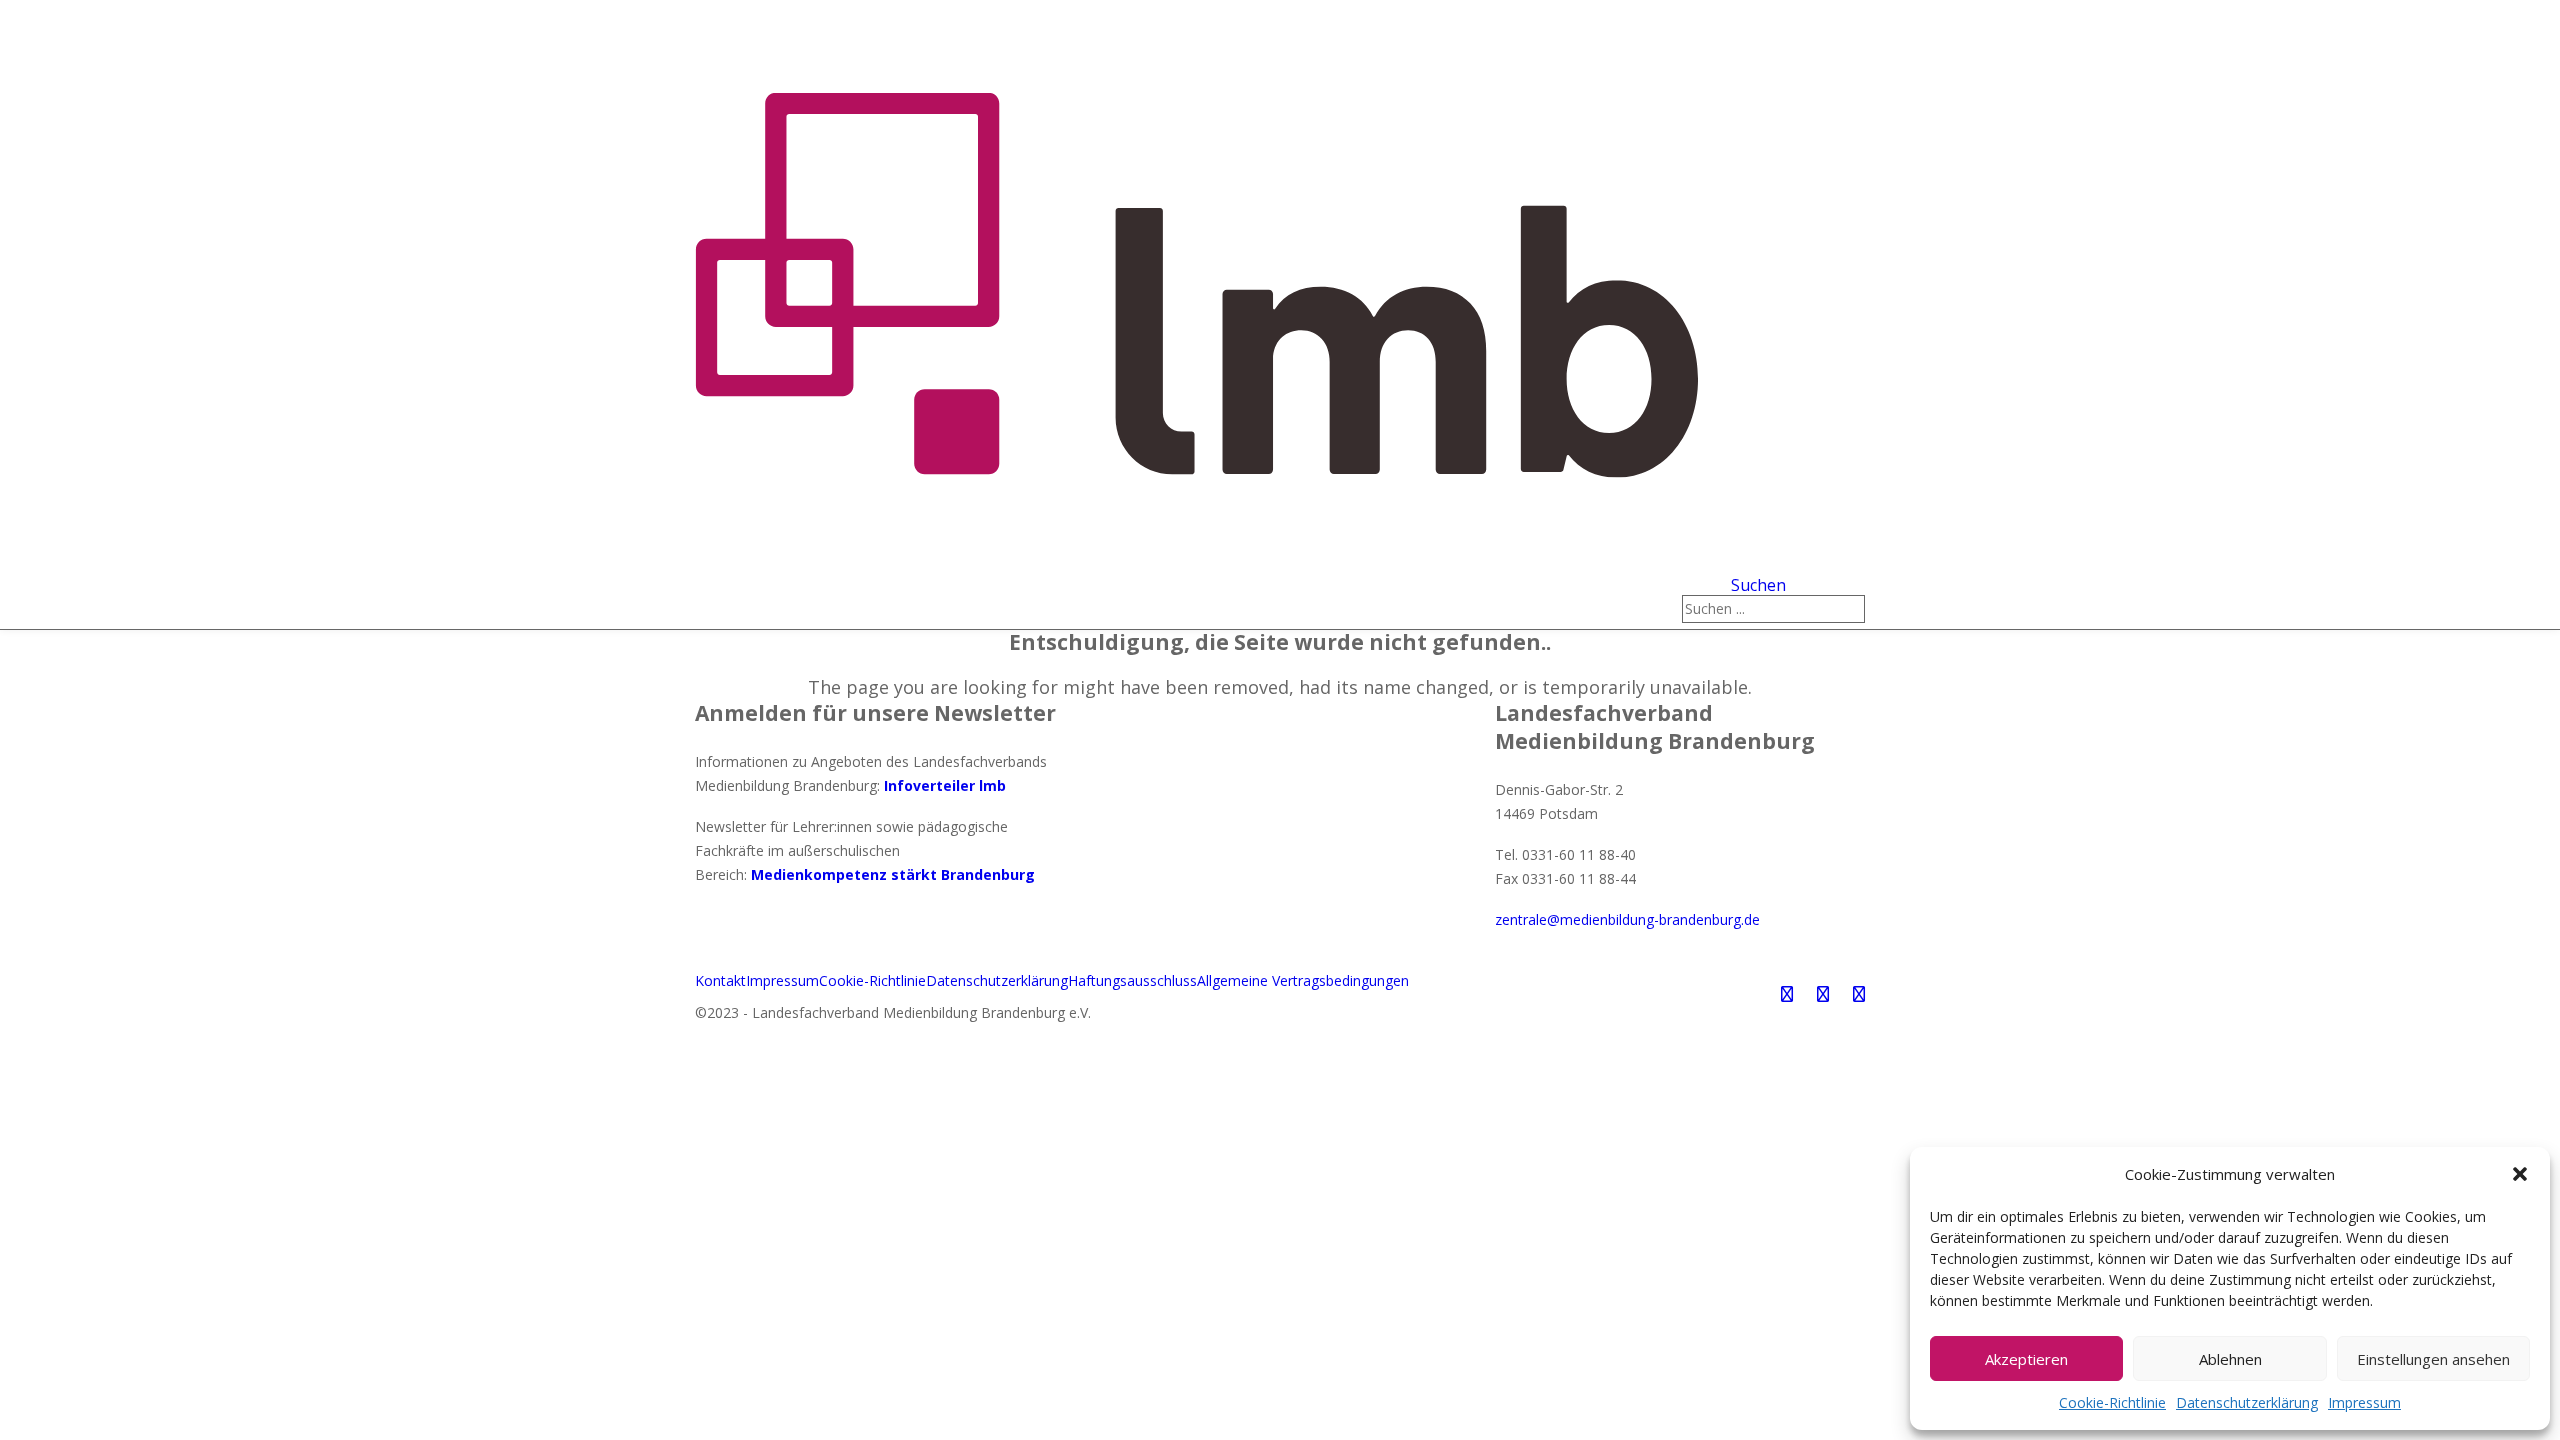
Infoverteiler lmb (945, 785)
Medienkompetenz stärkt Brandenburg (893, 874)
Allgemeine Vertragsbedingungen (1303, 980)
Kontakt (720, 980)
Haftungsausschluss (1132, 980)
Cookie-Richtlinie (2112, 1402)
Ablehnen (2230, 1359)
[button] (2520, 1174)
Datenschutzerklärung (2247, 1402)
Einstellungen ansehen (2433, 1359)
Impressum (2364, 1402)
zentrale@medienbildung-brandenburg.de (1627, 919)
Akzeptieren (2026, 1359)
